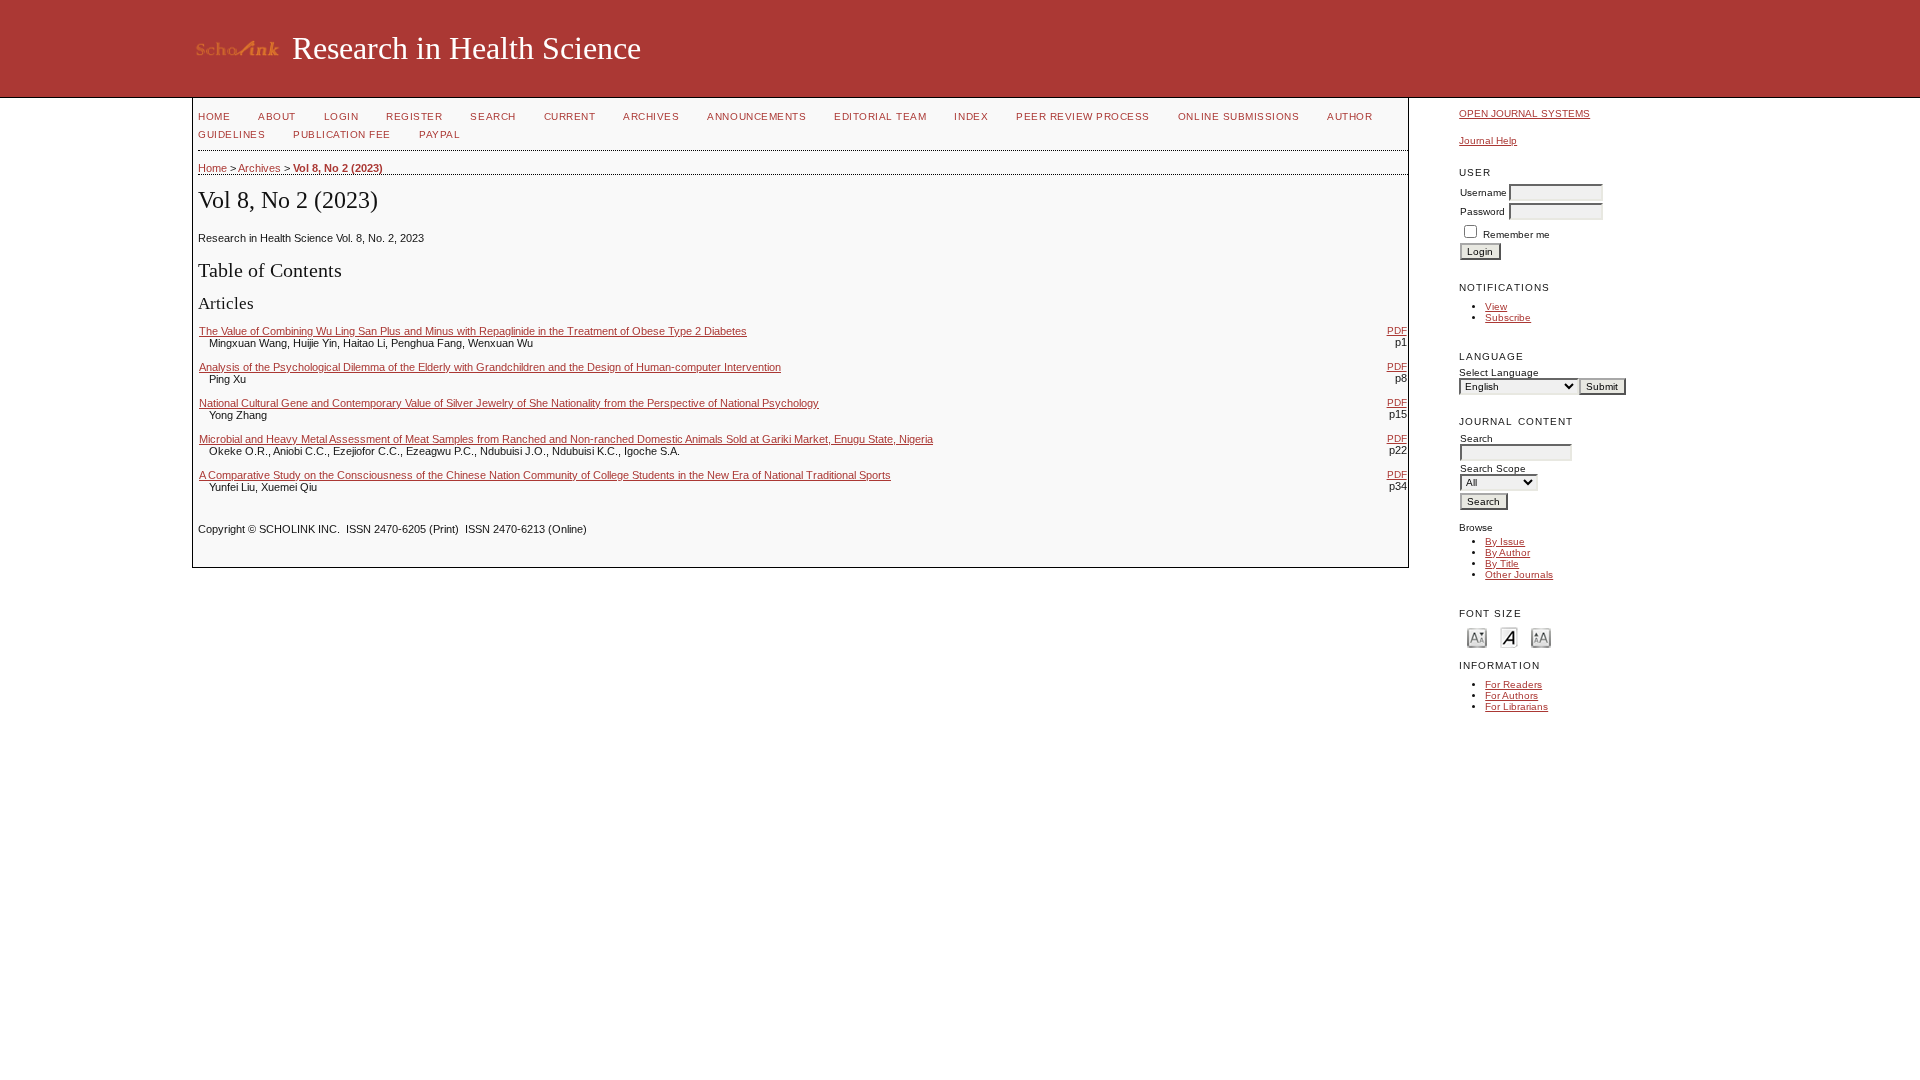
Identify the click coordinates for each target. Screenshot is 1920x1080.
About (277, 116)
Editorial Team (880, 116)
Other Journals (1519, 574)
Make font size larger (1541, 636)
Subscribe (1508, 317)
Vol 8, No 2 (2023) (338, 168)
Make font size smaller (1477, 636)
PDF (1397, 330)
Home (214, 116)
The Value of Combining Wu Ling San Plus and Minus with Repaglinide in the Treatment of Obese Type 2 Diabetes (473, 331)
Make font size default (1509, 636)
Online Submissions (1238, 116)
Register (414, 116)
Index (971, 116)
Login (341, 116)
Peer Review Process (1083, 116)
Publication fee (342, 134)
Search (492, 116)
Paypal (439, 134)
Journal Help (1488, 140)
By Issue (1505, 541)
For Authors (1511, 695)
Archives (651, 116)
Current (570, 116)
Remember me (1516, 234)
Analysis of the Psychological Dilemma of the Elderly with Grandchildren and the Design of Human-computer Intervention (490, 367)
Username (1483, 192)
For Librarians (1516, 706)
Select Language (1499, 372)
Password (1482, 211)
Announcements (756, 116)
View (1496, 306)
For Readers (1513, 684)
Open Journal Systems (1524, 113)
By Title (1502, 563)
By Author (1507, 552)
